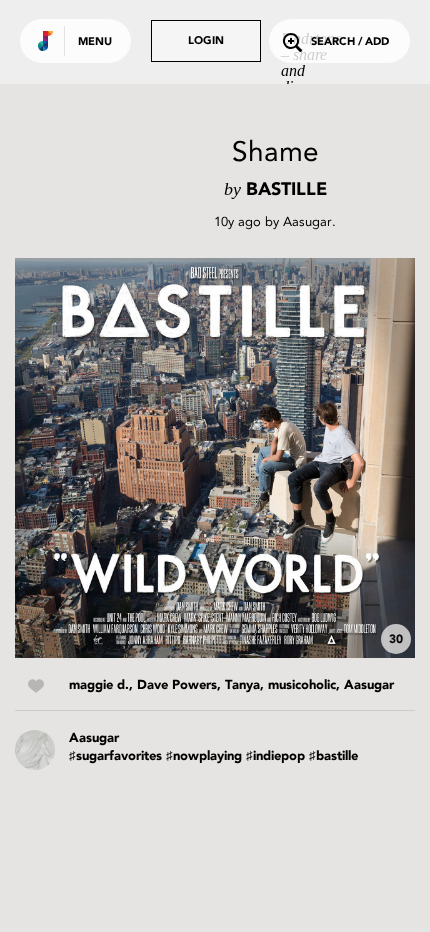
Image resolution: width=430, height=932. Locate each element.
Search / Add (350, 42)
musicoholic (302, 685)
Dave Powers (177, 685)
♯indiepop (275, 756)
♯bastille (333, 756)
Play (215, 458)
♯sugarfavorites (115, 756)
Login (206, 41)
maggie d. (99, 685)
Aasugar (307, 221)
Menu (95, 42)
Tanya (242, 685)
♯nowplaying (204, 756)
